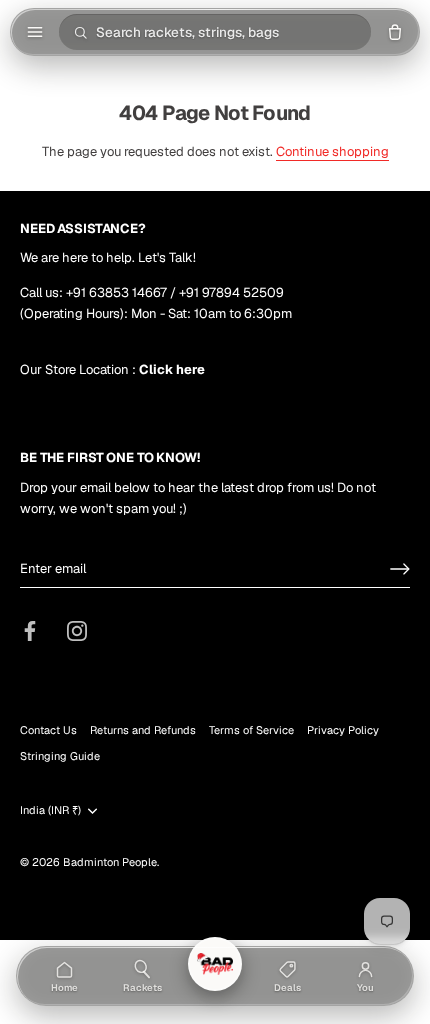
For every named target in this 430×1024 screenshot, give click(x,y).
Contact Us (48, 730)
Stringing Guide (60, 756)
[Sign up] (400, 569)
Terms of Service (251, 730)
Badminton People (110, 862)
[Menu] (35, 32)
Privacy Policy (343, 730)
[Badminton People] (215, 964)
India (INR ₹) (50, 810)
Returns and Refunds (143, 730)
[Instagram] (77, 630)
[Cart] (395, 32)
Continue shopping (332, 151)
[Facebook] (30, 630)
